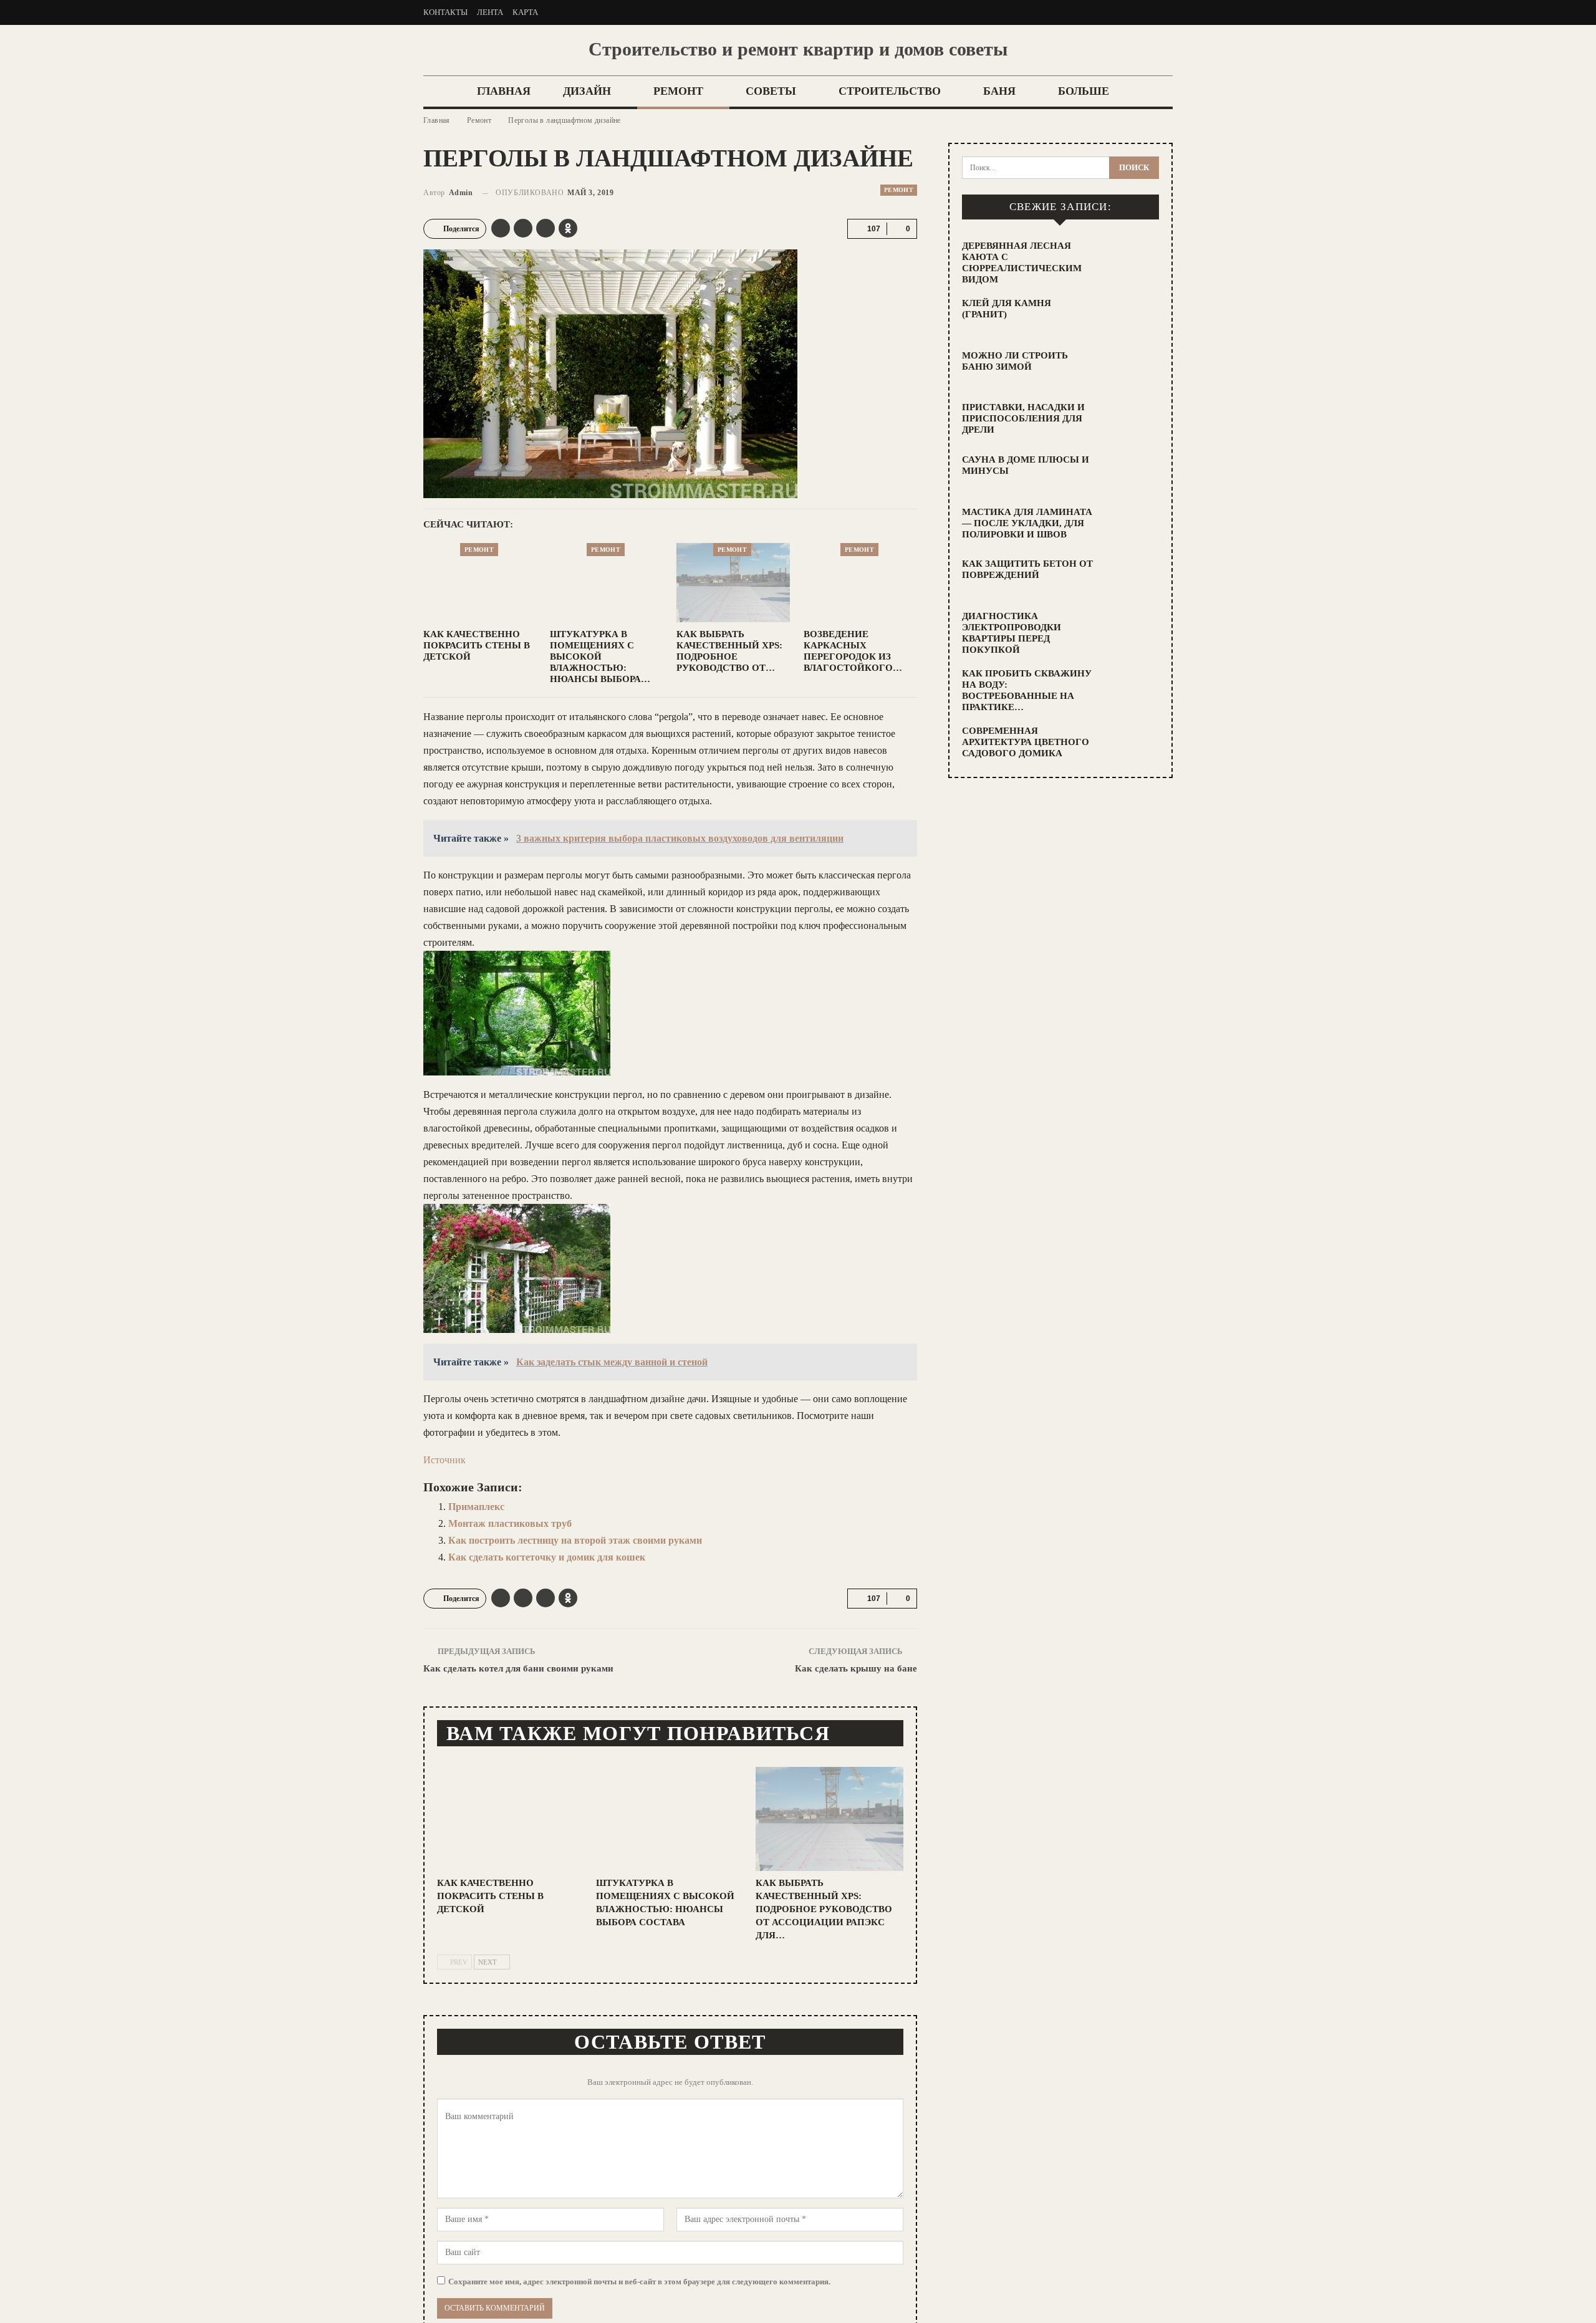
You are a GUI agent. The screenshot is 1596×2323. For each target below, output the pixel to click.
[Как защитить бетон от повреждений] (1132, 578)
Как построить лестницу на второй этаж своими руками (575, 1540)
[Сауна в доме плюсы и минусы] (1132, 474)
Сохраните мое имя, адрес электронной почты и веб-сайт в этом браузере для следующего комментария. (639, 2282)
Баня (999, 91)
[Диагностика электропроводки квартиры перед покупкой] (1132, 630)
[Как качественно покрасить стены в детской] (480, 583)
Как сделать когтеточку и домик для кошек (547, 1557)
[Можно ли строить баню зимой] (1132, 370)
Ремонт (678, 91)
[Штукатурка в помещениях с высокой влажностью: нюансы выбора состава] (607, 583)
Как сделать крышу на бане (856, 1668)
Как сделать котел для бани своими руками (518, 1668)
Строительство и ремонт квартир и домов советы (798, 49)
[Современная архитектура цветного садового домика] (1132, 745)
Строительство (890, 91)
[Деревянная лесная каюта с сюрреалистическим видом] (1132, 260)
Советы (771, 91)
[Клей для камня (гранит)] (1132, 317)
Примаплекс (476, 1507)
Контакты (445, 12)
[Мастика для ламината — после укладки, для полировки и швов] (1132, 526)
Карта (525, 12)
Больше (1084, 91)
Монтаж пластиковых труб (510, 1523)
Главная (504, 91)
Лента (490, 12)
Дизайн (587, 91)
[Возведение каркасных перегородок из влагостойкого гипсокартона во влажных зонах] (860, 583)
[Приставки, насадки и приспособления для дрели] (1132, 421)
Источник (445, 1460)
